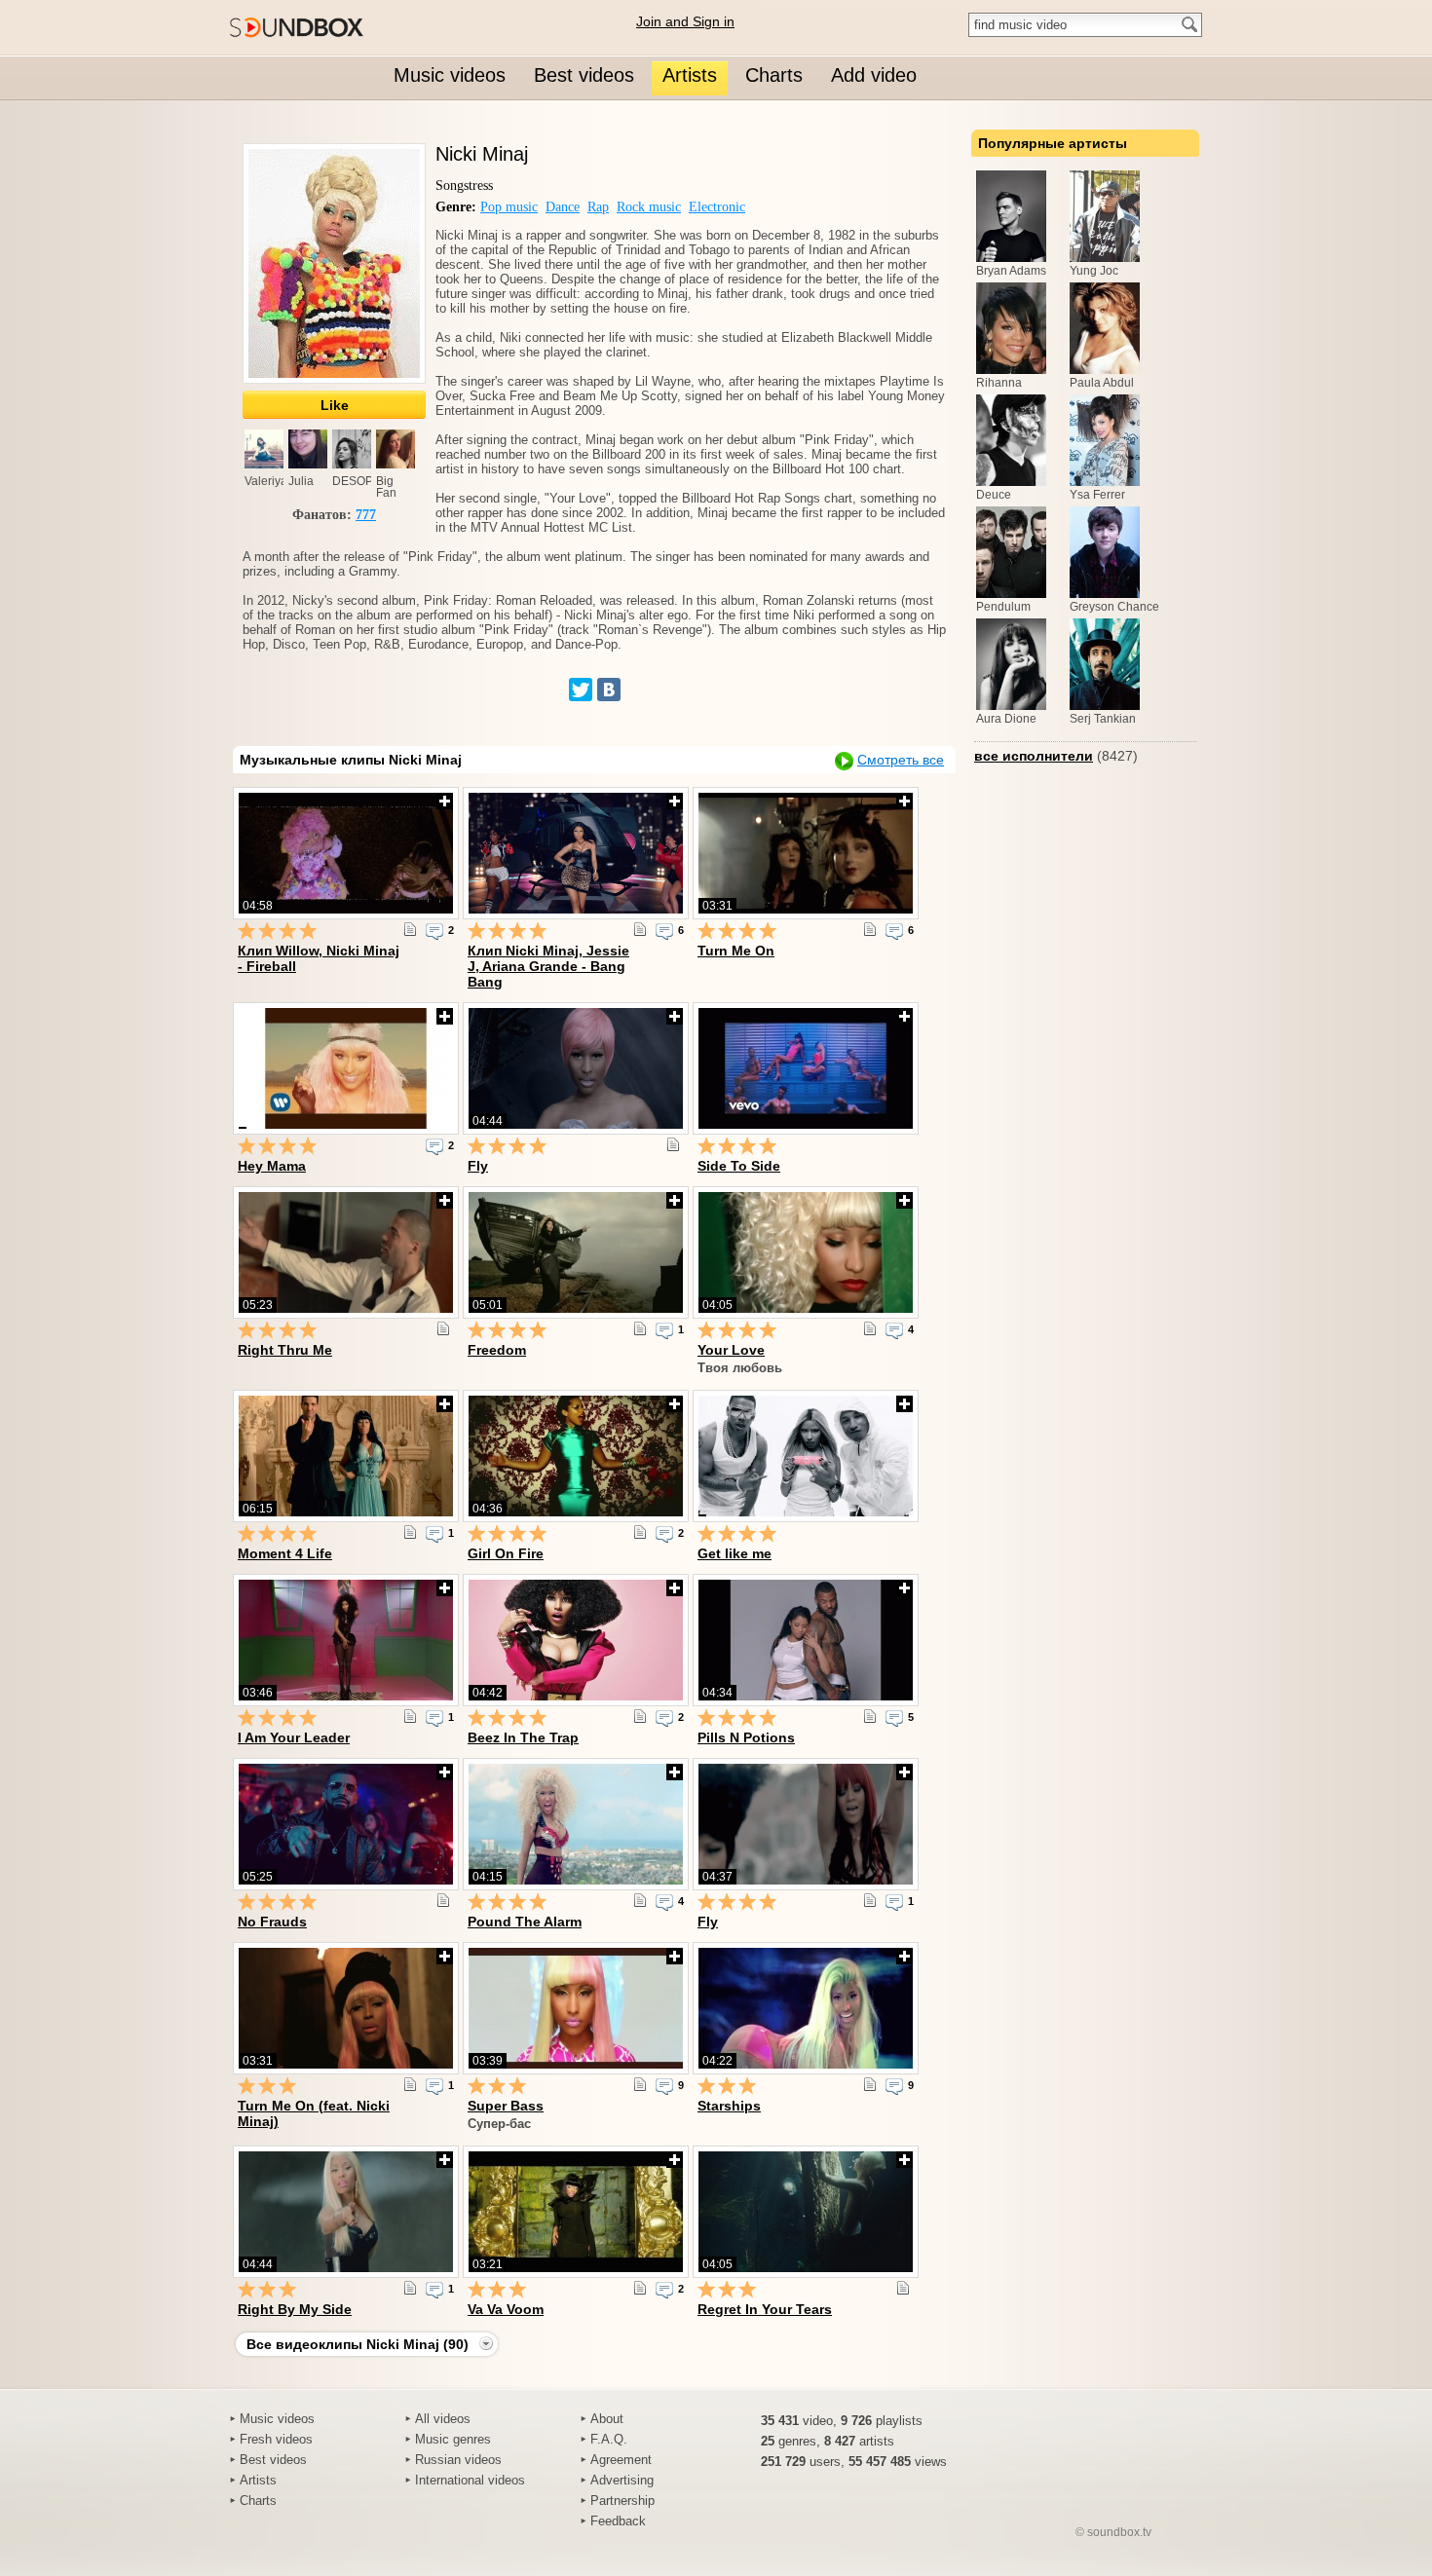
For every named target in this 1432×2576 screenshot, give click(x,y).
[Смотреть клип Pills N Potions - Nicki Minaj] (806, 1640)
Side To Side (739, 1166)
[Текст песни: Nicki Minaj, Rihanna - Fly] (870, 1900)
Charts (258, 2501)
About (607, 2419)
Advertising (622, 2480)
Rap (598, 207)
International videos (470, 2480)
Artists (258, 2480)
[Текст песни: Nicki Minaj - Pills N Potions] (870, 1716)
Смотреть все (901, 760)
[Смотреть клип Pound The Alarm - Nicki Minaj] (576, 1824)
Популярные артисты (1053, 143)
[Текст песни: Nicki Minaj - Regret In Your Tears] (903, 2288)
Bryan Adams (1011, 271)
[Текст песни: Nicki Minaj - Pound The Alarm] (640, 1900)
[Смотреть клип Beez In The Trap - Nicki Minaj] (576, 1640)
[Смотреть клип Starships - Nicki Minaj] (806, 2008)
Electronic (717, 207)
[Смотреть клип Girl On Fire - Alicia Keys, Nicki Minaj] (576, 1456)
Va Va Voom (506, 2309)
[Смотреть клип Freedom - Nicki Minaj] (576, 1252)
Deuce (994, 495)
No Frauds (272, 1922)
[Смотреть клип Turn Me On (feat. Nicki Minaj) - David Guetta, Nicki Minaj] (346, 2008)
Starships (729, 2106)
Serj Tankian (1103, 719)
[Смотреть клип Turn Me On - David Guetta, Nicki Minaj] (806, 853)
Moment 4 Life (285, 1553)
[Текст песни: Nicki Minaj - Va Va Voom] (640, 2288)
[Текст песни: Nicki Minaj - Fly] (673, 1144)
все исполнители (1034, 756)
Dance (563, 207)
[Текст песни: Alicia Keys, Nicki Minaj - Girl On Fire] (640, 1532)
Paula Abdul (1102, 383)
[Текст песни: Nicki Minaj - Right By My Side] (410, 2288)
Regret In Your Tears (765, 2309)
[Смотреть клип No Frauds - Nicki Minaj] (346, 1824)
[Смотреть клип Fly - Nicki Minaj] (576, 1068)
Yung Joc (1094, 271)
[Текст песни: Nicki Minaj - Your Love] (870, 1328)
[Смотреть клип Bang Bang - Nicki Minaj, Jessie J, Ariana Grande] (576, 853)
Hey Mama (272, 1166)
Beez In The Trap (523, 1737)
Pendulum (1003, 607)
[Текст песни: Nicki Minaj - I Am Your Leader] (410, 1716)
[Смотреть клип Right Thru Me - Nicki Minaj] (346, 1252)
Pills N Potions (746, 1737)
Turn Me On (736, 951)
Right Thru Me (285, 1350)
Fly (478, 1166)
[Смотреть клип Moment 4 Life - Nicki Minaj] (346, 1456)
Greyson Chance (1114, 607)
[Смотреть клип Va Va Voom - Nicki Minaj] (576, 2212)
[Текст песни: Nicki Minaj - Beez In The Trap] (640, 1716)
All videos (443, 2419)
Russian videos (458, 2460)
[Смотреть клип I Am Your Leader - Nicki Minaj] (346, 1640)
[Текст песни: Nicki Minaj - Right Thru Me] (443, 1328)
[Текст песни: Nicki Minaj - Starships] (870, 2084)
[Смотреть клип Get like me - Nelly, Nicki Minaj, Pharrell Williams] (806, 1456)
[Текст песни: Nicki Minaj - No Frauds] (443, 1900)
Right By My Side (295, 2309)
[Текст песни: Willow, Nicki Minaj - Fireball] (410, 929)
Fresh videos (276, 2439)
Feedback (618, 2521)
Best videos (273, 2460)
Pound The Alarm (525, 1922)
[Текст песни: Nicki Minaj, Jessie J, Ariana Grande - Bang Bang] (640, 929)
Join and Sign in (685, 21)
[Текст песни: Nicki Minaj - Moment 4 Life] (410, 1532)
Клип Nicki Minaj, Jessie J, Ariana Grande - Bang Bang (548, 966)
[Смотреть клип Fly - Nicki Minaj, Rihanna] (806, 1824)
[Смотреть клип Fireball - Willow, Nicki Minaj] (346, 853)
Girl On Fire (506, 1553)
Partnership (622, 2501)
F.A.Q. (609, 2439)
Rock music (649, 207)
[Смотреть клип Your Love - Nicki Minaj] (806, 1252)
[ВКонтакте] (609, 690)
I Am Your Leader (294, 1737)
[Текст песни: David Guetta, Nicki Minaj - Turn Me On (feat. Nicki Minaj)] (410, 2084)
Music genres (453, 2439)
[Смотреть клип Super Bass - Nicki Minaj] (576, 2008)
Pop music (509, 207)
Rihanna (999, 383)
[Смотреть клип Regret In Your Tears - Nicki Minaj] (806, 2212)
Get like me (735, 1553)
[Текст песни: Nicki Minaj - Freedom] (640, 1328)
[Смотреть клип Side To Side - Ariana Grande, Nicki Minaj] (806, 1068)
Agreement (621, 2460)
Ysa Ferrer (1097, 495)
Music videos (277, 2419)
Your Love (731, 1350)
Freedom (497, 1350)
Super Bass (506, 2106)
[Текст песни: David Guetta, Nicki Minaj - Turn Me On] (870, 929)
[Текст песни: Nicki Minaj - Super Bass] (640, 2084)
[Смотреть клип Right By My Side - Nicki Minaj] (346, 2212)
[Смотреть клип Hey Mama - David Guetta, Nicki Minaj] (346, 1068)
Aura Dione (1006, 719)
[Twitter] (581, 690)
